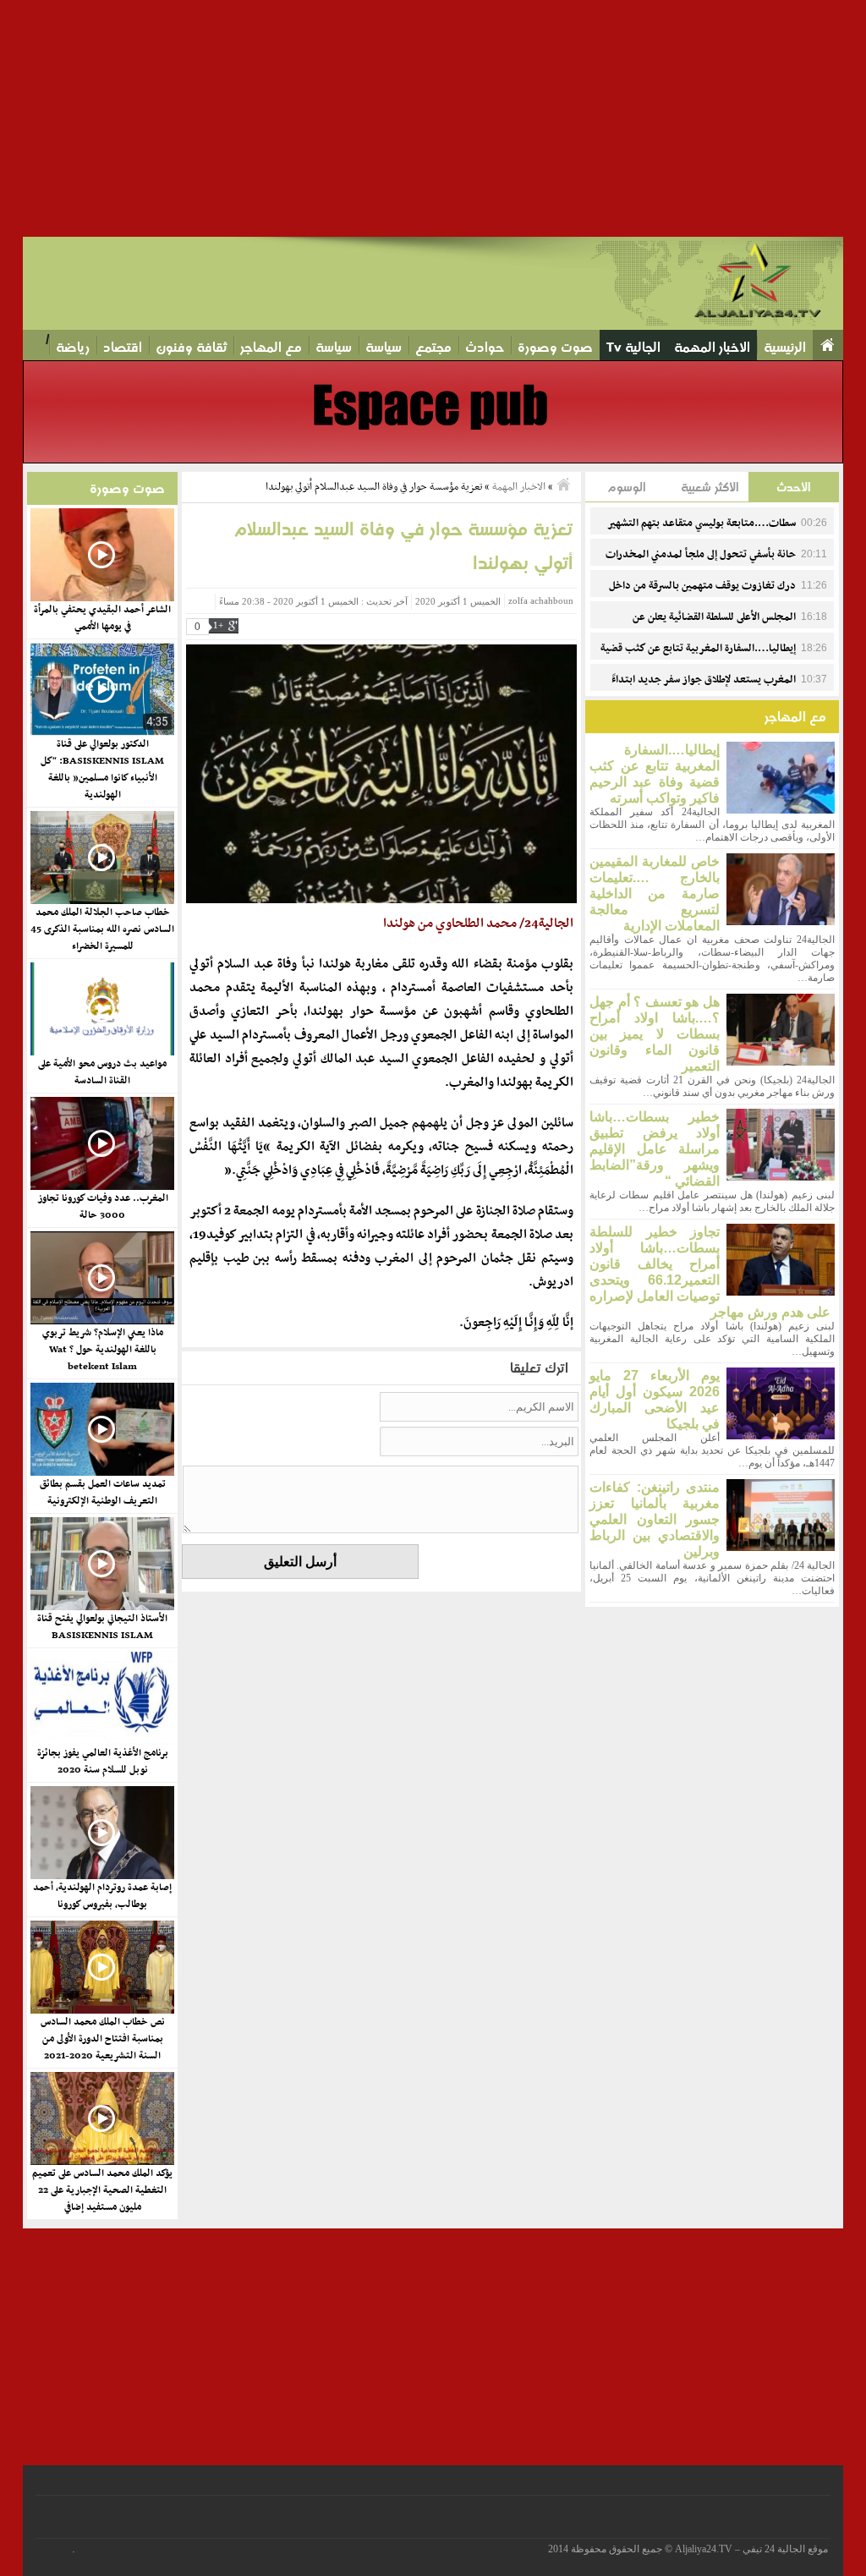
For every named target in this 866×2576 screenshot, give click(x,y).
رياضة (73, 347)
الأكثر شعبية (710, 487)
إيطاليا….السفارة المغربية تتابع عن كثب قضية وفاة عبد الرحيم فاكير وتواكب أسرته (714, 658)
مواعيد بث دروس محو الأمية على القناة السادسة (102, 1072)
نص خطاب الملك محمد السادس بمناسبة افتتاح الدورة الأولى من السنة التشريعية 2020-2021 (103, 2039)
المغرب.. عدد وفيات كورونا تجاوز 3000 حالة (103, 1207)
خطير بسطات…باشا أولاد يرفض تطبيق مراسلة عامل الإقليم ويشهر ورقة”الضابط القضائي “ (655, 1149)
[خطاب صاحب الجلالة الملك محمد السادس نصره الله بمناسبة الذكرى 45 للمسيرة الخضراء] (101, 858)
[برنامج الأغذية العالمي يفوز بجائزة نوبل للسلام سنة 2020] (101, 1698)
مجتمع (433, 347)
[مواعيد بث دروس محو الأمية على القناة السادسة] (101, 1009)
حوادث (485, 347)
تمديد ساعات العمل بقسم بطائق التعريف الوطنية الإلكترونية (103, 1493)
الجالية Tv (633, 347)
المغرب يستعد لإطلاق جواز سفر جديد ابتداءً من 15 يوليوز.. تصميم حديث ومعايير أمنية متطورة (719, 689)
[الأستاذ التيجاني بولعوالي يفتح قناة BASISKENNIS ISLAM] (101, 1564)
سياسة (384, 347)
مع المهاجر (271, 347)
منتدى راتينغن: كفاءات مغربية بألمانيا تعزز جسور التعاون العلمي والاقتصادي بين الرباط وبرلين (655, 1519)
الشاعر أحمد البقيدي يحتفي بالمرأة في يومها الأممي (102, 618)
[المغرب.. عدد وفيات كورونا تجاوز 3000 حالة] (101, 1143)
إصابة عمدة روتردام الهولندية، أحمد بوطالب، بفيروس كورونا (102, 1896)
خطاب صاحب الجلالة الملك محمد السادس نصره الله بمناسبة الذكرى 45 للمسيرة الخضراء (102, 929)
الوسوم (627, 487)
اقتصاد (123, 347)
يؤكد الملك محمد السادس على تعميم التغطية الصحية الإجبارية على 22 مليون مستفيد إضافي (102, 2190)
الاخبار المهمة (712, 347)
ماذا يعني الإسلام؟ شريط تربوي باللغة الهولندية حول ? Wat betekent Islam (103, 1350)
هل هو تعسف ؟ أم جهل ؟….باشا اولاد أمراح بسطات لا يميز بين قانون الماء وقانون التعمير (655, 1034)
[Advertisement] (433, 118)
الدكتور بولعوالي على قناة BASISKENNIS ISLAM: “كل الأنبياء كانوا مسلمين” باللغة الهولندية (102, 770)
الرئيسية (785, 347)
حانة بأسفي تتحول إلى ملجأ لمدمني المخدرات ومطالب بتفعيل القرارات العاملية (716, 564)
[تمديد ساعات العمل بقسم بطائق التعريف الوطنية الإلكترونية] (101, 1429)
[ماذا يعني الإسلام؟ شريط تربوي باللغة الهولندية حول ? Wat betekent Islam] (101, 1278)
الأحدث (794, 487)
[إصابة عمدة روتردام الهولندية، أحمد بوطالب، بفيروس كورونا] (101, 1833)
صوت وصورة (555, 347)
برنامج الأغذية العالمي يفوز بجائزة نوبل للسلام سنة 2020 (103, 1762)
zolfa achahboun (541, 601)
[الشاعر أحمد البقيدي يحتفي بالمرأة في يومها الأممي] (101, 555)
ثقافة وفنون (191, 347)
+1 (218, 625)
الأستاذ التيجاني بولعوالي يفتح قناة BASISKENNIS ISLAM (102, 1627)
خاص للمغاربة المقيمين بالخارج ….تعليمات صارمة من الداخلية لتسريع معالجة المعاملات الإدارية (655, 893)
